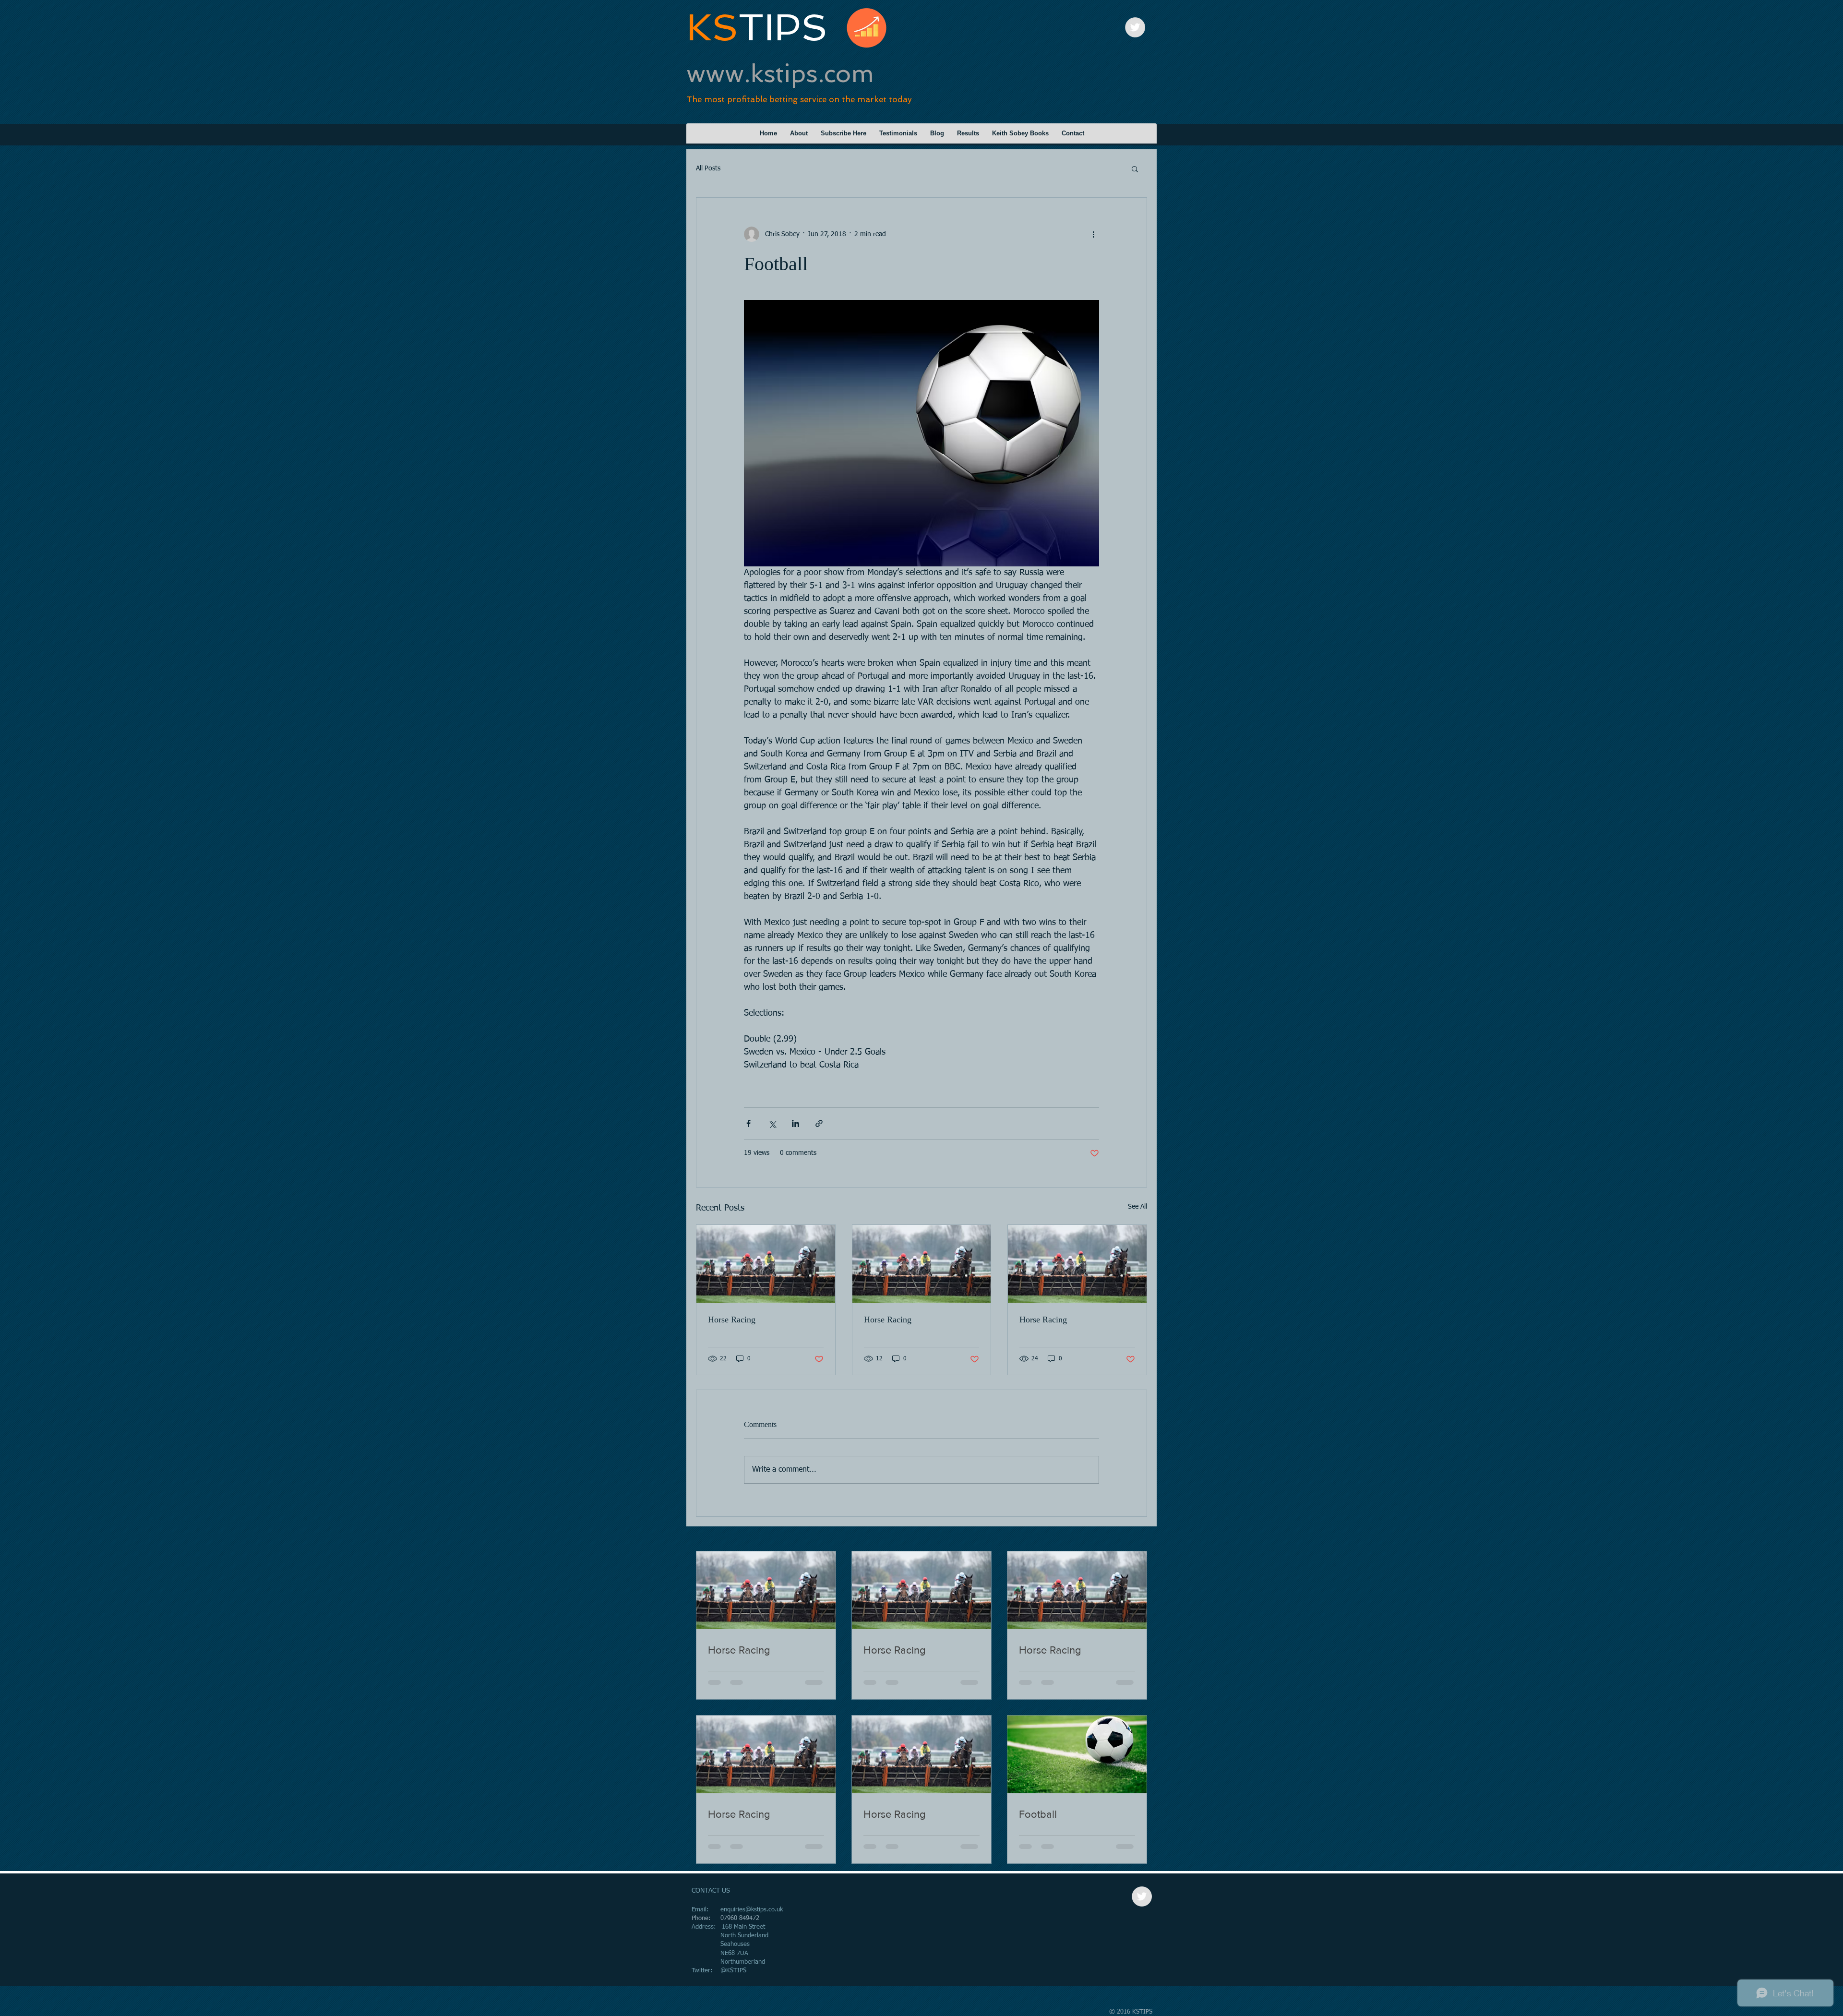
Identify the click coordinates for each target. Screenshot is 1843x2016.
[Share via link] (819, 1123)
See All (1137, 1207)
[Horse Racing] (766, 1264)
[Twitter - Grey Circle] (1135, 27)
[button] (1135, 168)
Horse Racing (732, 1320)
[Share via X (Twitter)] (772, 1123)
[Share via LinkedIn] (796, 1123)
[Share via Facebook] (748, 1123)
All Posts (708, 168)
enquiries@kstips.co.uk (752, 1910)
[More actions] (1093, 234)
